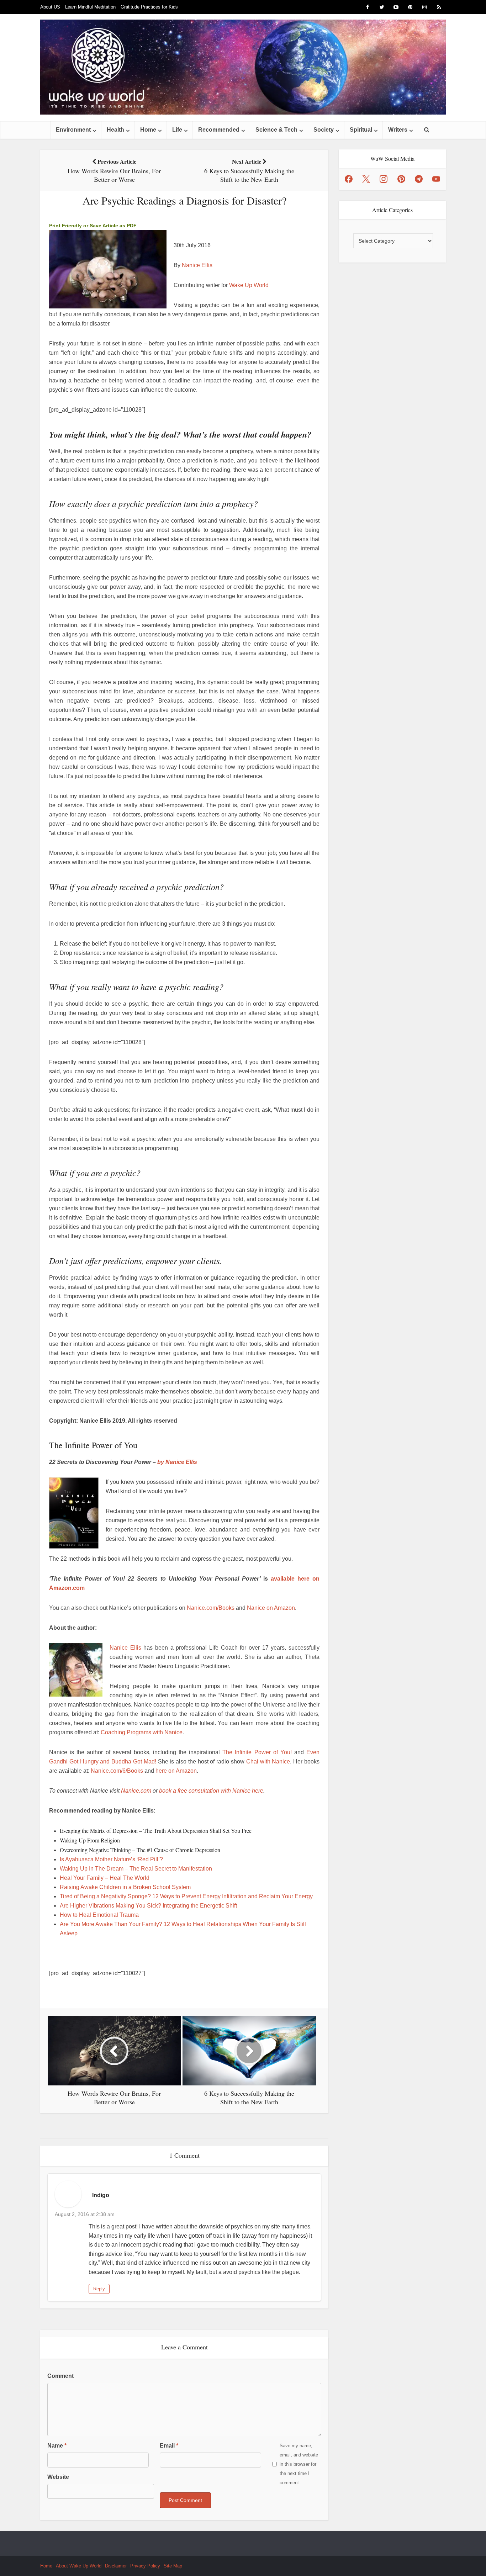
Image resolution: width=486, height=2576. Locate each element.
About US (50, 7)
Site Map (173, 2566)
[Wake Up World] (243, 67)
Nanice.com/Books (211, 1608)
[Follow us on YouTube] (436, 179)
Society (324, 130)
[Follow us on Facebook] (349, 179)
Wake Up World (249, 285)
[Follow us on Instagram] (384, 179)
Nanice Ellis (197, 265)
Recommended (219, 130)
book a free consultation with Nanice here (211, 1791)
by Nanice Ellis (177, 1462)
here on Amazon (176, 1771)
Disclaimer (116, 2566)
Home (148, 130)
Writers (398, 130)
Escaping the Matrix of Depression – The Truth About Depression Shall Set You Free (156, 1831)
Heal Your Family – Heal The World (105, 1878)
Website (58, 2477)
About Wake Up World (79, 2566)
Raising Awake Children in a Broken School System (125, 1887)
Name (57, 2446)
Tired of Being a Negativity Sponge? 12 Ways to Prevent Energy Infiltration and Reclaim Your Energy (186, 1896)
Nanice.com (136, 1791)
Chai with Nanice (268, 1762)
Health (115, 130)
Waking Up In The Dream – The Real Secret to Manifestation (136, 1869)
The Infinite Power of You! (257, 1752)
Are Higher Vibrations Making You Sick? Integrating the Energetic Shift (148, 1906)
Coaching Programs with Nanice (142, 1732)
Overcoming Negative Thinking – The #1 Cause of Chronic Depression (140, 1850)
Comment (60, 2376)
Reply (99, 2289)
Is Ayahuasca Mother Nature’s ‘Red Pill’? (111, 1859)
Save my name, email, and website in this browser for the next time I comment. (299, 2464)
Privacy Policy (145, 2566)
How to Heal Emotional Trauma (99, 1915)
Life (177, 130)
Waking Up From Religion (90, 1840)
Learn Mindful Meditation (90, 7)
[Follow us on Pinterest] (401, 179)
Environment (73, 130)
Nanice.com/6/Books (117, 1771)
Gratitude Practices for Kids (149, 7)
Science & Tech (276, 130)
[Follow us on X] (366, 179)
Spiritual (361, 130)
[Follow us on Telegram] (419, 179)
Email (169, 2446)
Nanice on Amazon (271, 1608)
